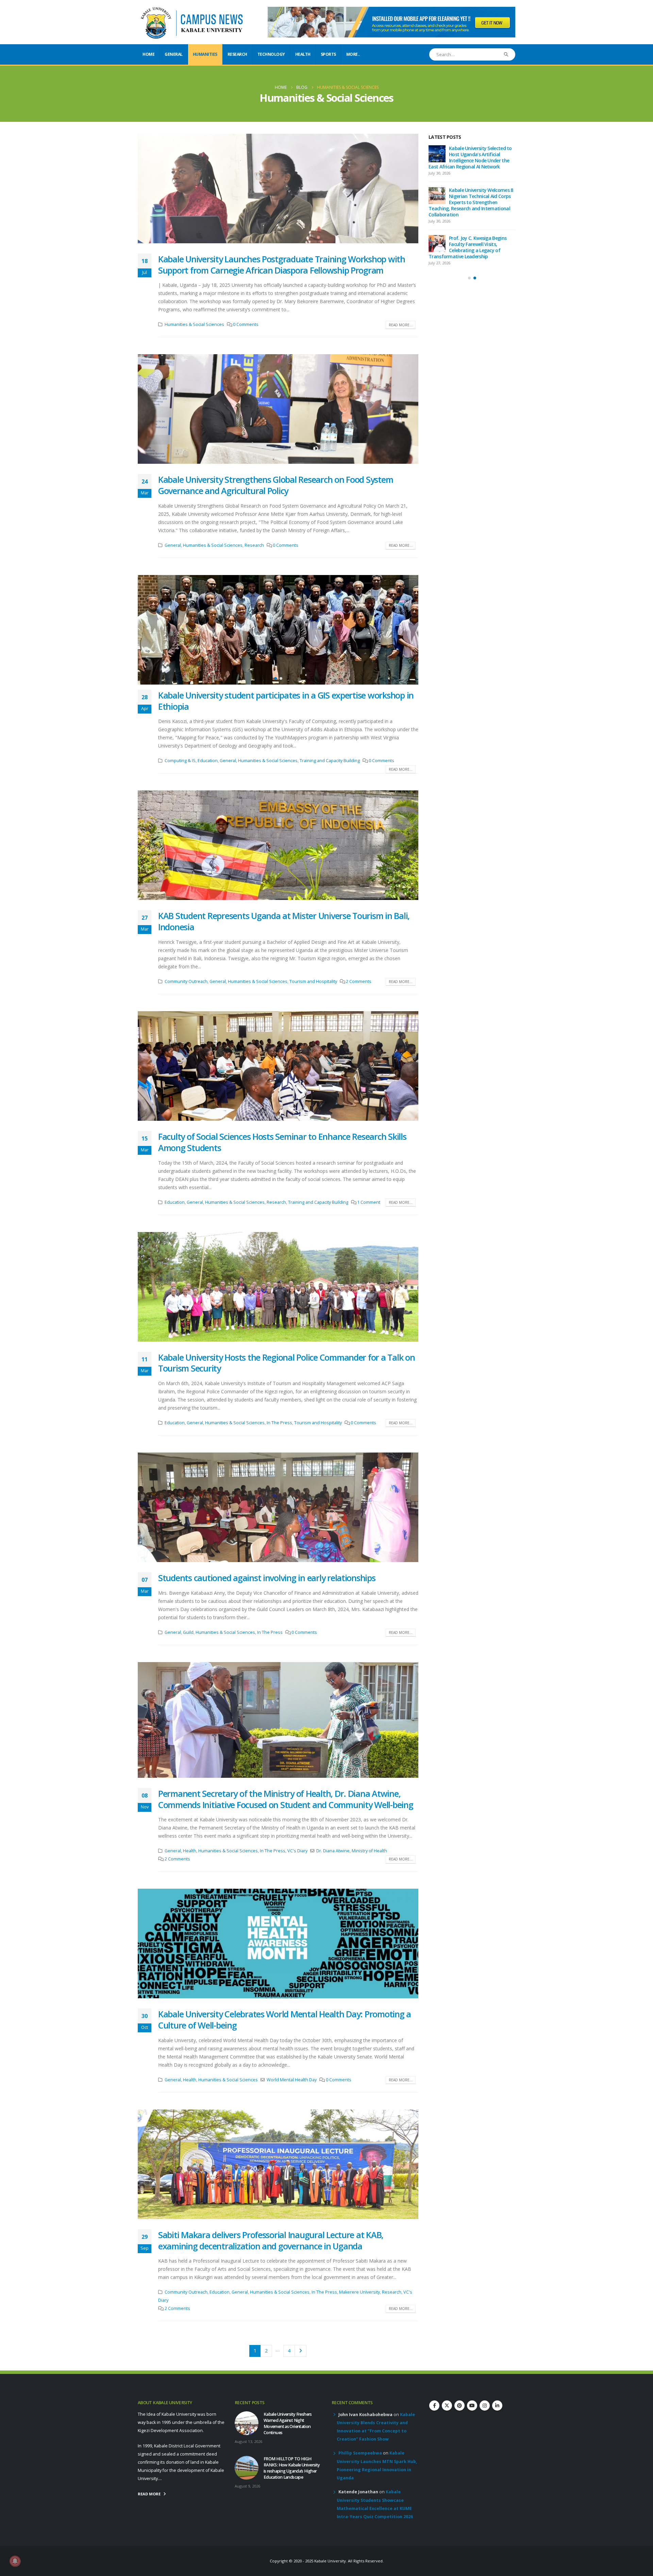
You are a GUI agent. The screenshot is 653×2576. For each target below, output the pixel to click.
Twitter (447, 2406)
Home (148, 54)
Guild (188, 1632)
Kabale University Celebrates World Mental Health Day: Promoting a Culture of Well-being (284, 2020)
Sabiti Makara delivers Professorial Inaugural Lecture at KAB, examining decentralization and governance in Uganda (271, 2240)
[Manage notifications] (15, 2561)
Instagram (485, 2406)
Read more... (401, 325)
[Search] (506, 54)
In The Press (279, 1423)
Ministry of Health (369, 1851)
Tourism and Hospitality (313, 981)
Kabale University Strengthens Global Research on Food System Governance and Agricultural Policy (275, 485)
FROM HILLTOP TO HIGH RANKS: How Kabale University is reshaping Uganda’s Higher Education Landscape (471, 199)
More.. (353, 54)
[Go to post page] (437, 154)
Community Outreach (186, 981)
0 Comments (246, 324)
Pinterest (459, 2406)
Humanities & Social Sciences (194, 324)
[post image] (278, 188)
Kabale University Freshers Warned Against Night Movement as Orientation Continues (467, 157)
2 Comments (359, 981)
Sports (328, 54)
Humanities (205, 54)
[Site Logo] (192, 22)
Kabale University (330, 2561)
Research (237, 54)
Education (208, 761)
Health (303, 54)
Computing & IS (180, 761)
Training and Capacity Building (330, 761)
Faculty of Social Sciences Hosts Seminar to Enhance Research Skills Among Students (282, 1142)
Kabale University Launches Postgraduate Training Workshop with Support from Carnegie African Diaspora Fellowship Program (282, 265)
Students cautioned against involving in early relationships (267, 1578)
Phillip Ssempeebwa (360, 2453)
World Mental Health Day (292, 2080)
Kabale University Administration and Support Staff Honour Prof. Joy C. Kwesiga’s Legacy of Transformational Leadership (470, 244)
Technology (271, 54)
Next (300, 2351)
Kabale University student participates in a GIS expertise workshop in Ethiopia (286, 701)
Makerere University (359, 2292)
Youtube (472, 2406)
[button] (139, 630)
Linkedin (497, 2406)
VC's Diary (297, 1851)
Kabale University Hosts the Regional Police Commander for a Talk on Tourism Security (287, 1363)
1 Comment (369, 1202)
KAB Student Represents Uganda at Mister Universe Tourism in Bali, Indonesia (284, 921)
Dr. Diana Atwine (333, 1851)
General (174, 54)
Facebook (434, 2406)
